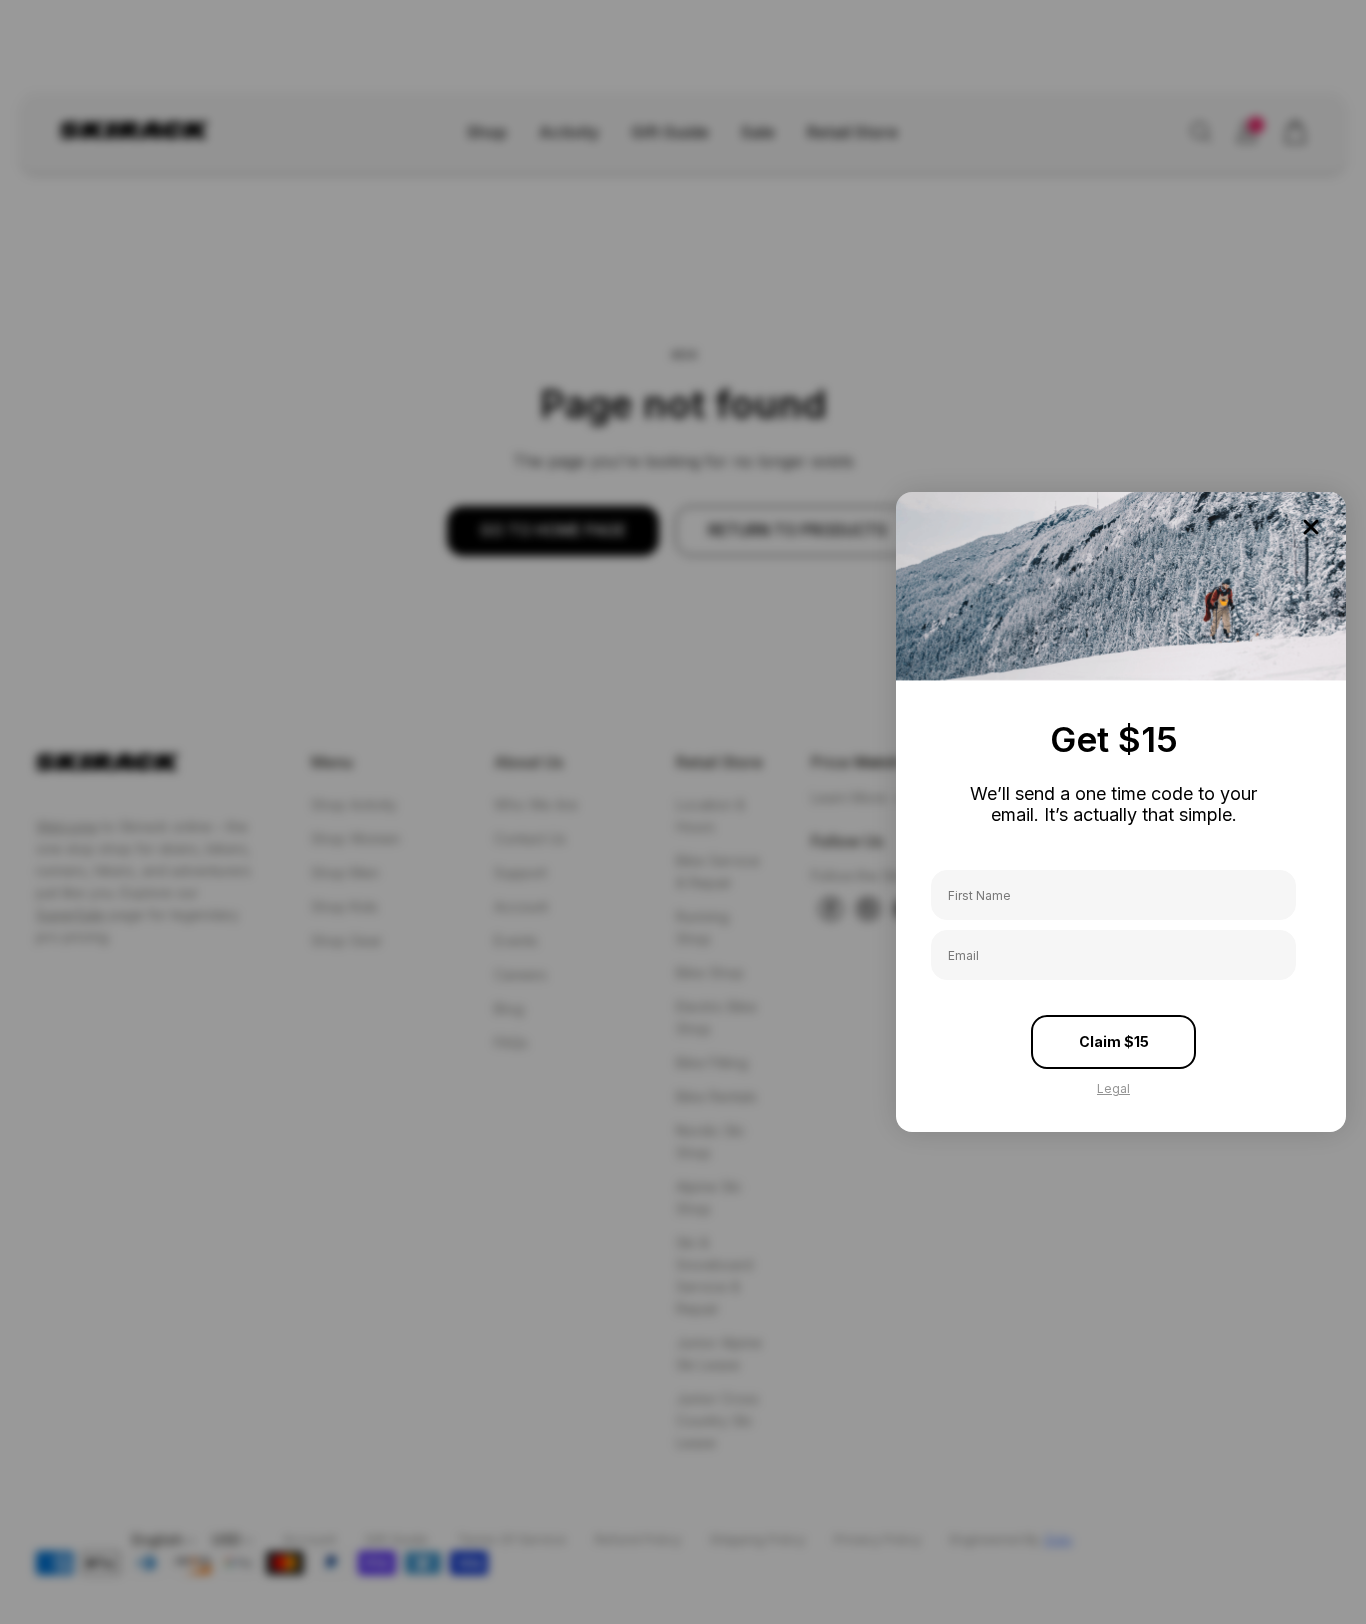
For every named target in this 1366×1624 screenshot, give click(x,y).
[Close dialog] (1311, 527)
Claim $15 (1114, 1041)
